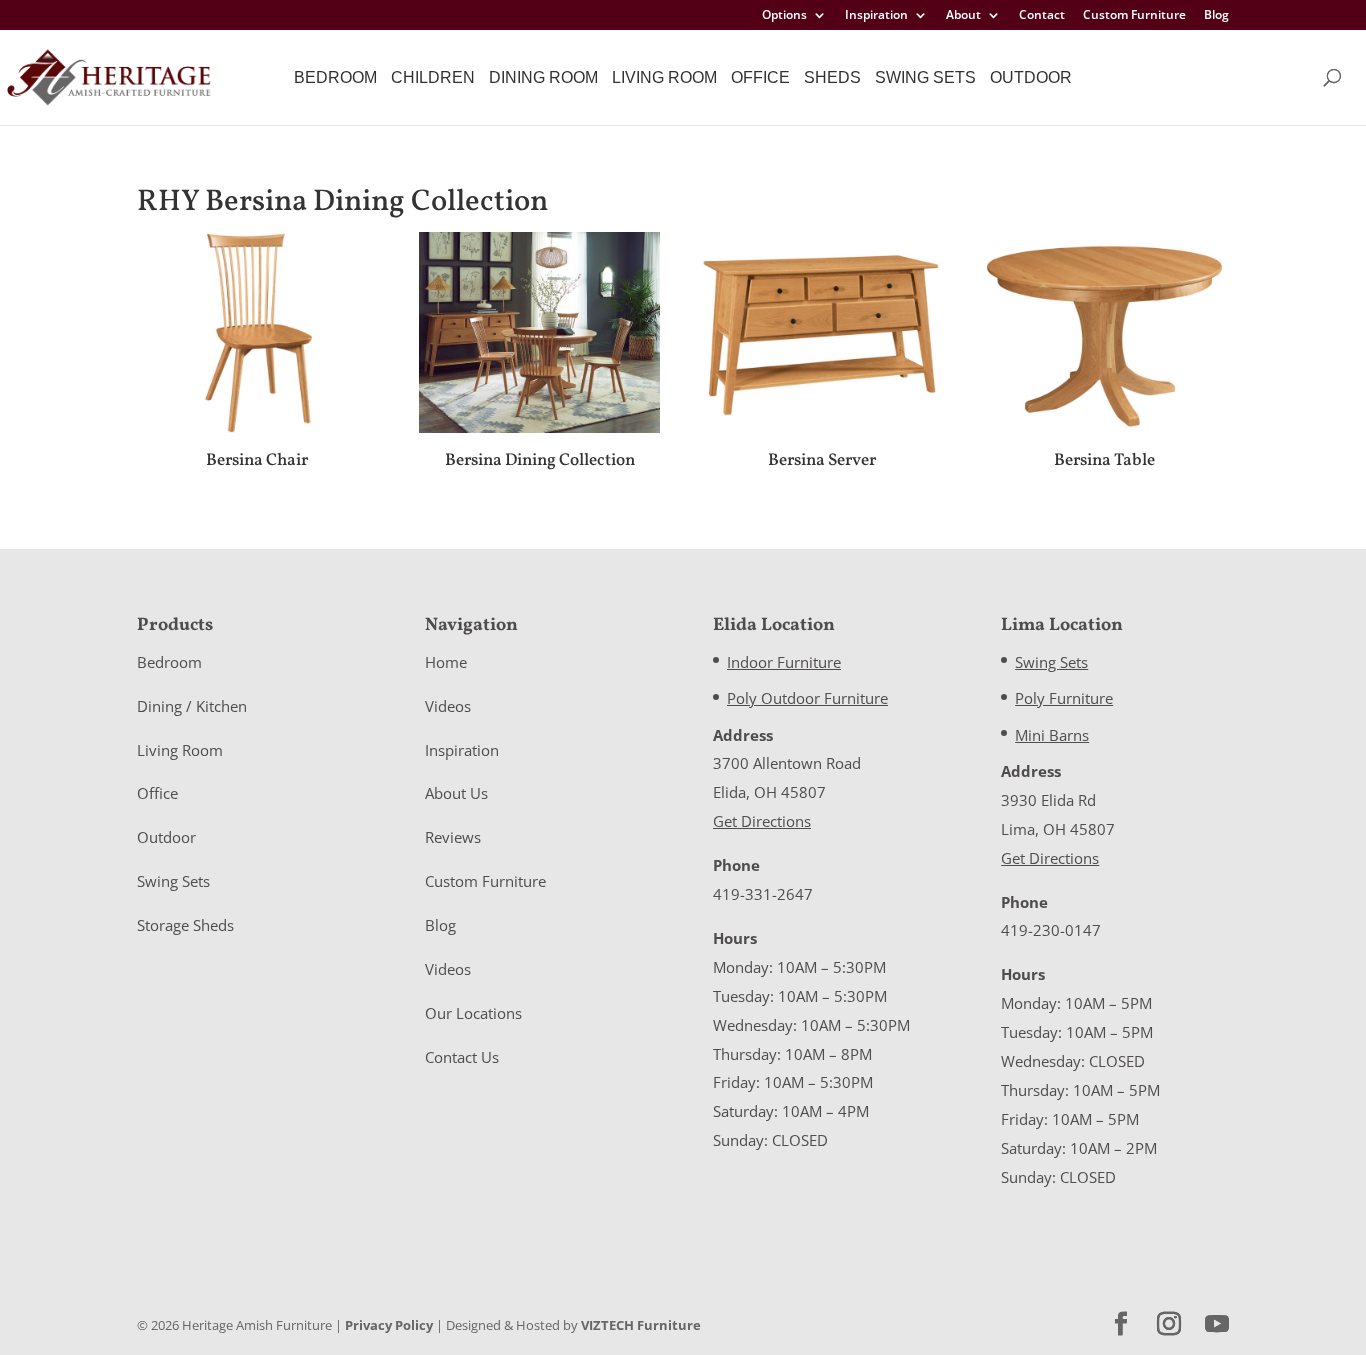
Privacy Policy (389, 1325)
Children (433, 77)
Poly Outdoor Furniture (807, 698)
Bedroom (335, 77)
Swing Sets (925, 77)
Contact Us (462, 1057)
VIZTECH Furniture (641, 1325)
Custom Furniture (1134, 16)
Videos (448, 706)
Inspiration (876, 16)
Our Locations (473, 1013)
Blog (1216, 16)
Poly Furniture (1064, 698)
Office (760, 77)
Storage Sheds (185, 925)
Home (446, 662)
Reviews (453, 837)
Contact (1042, 16)
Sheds (832, 77)
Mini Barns (1052, 735)
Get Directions (762, 821)
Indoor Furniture (784, 662)
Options (784, 16)
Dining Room (543, 77)
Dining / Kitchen (192, 706)
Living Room (664, 77)
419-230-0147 (1051, 930)
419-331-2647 (763, 894)
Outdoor (1031, 77)
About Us (456, 793)
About (963, 16)
